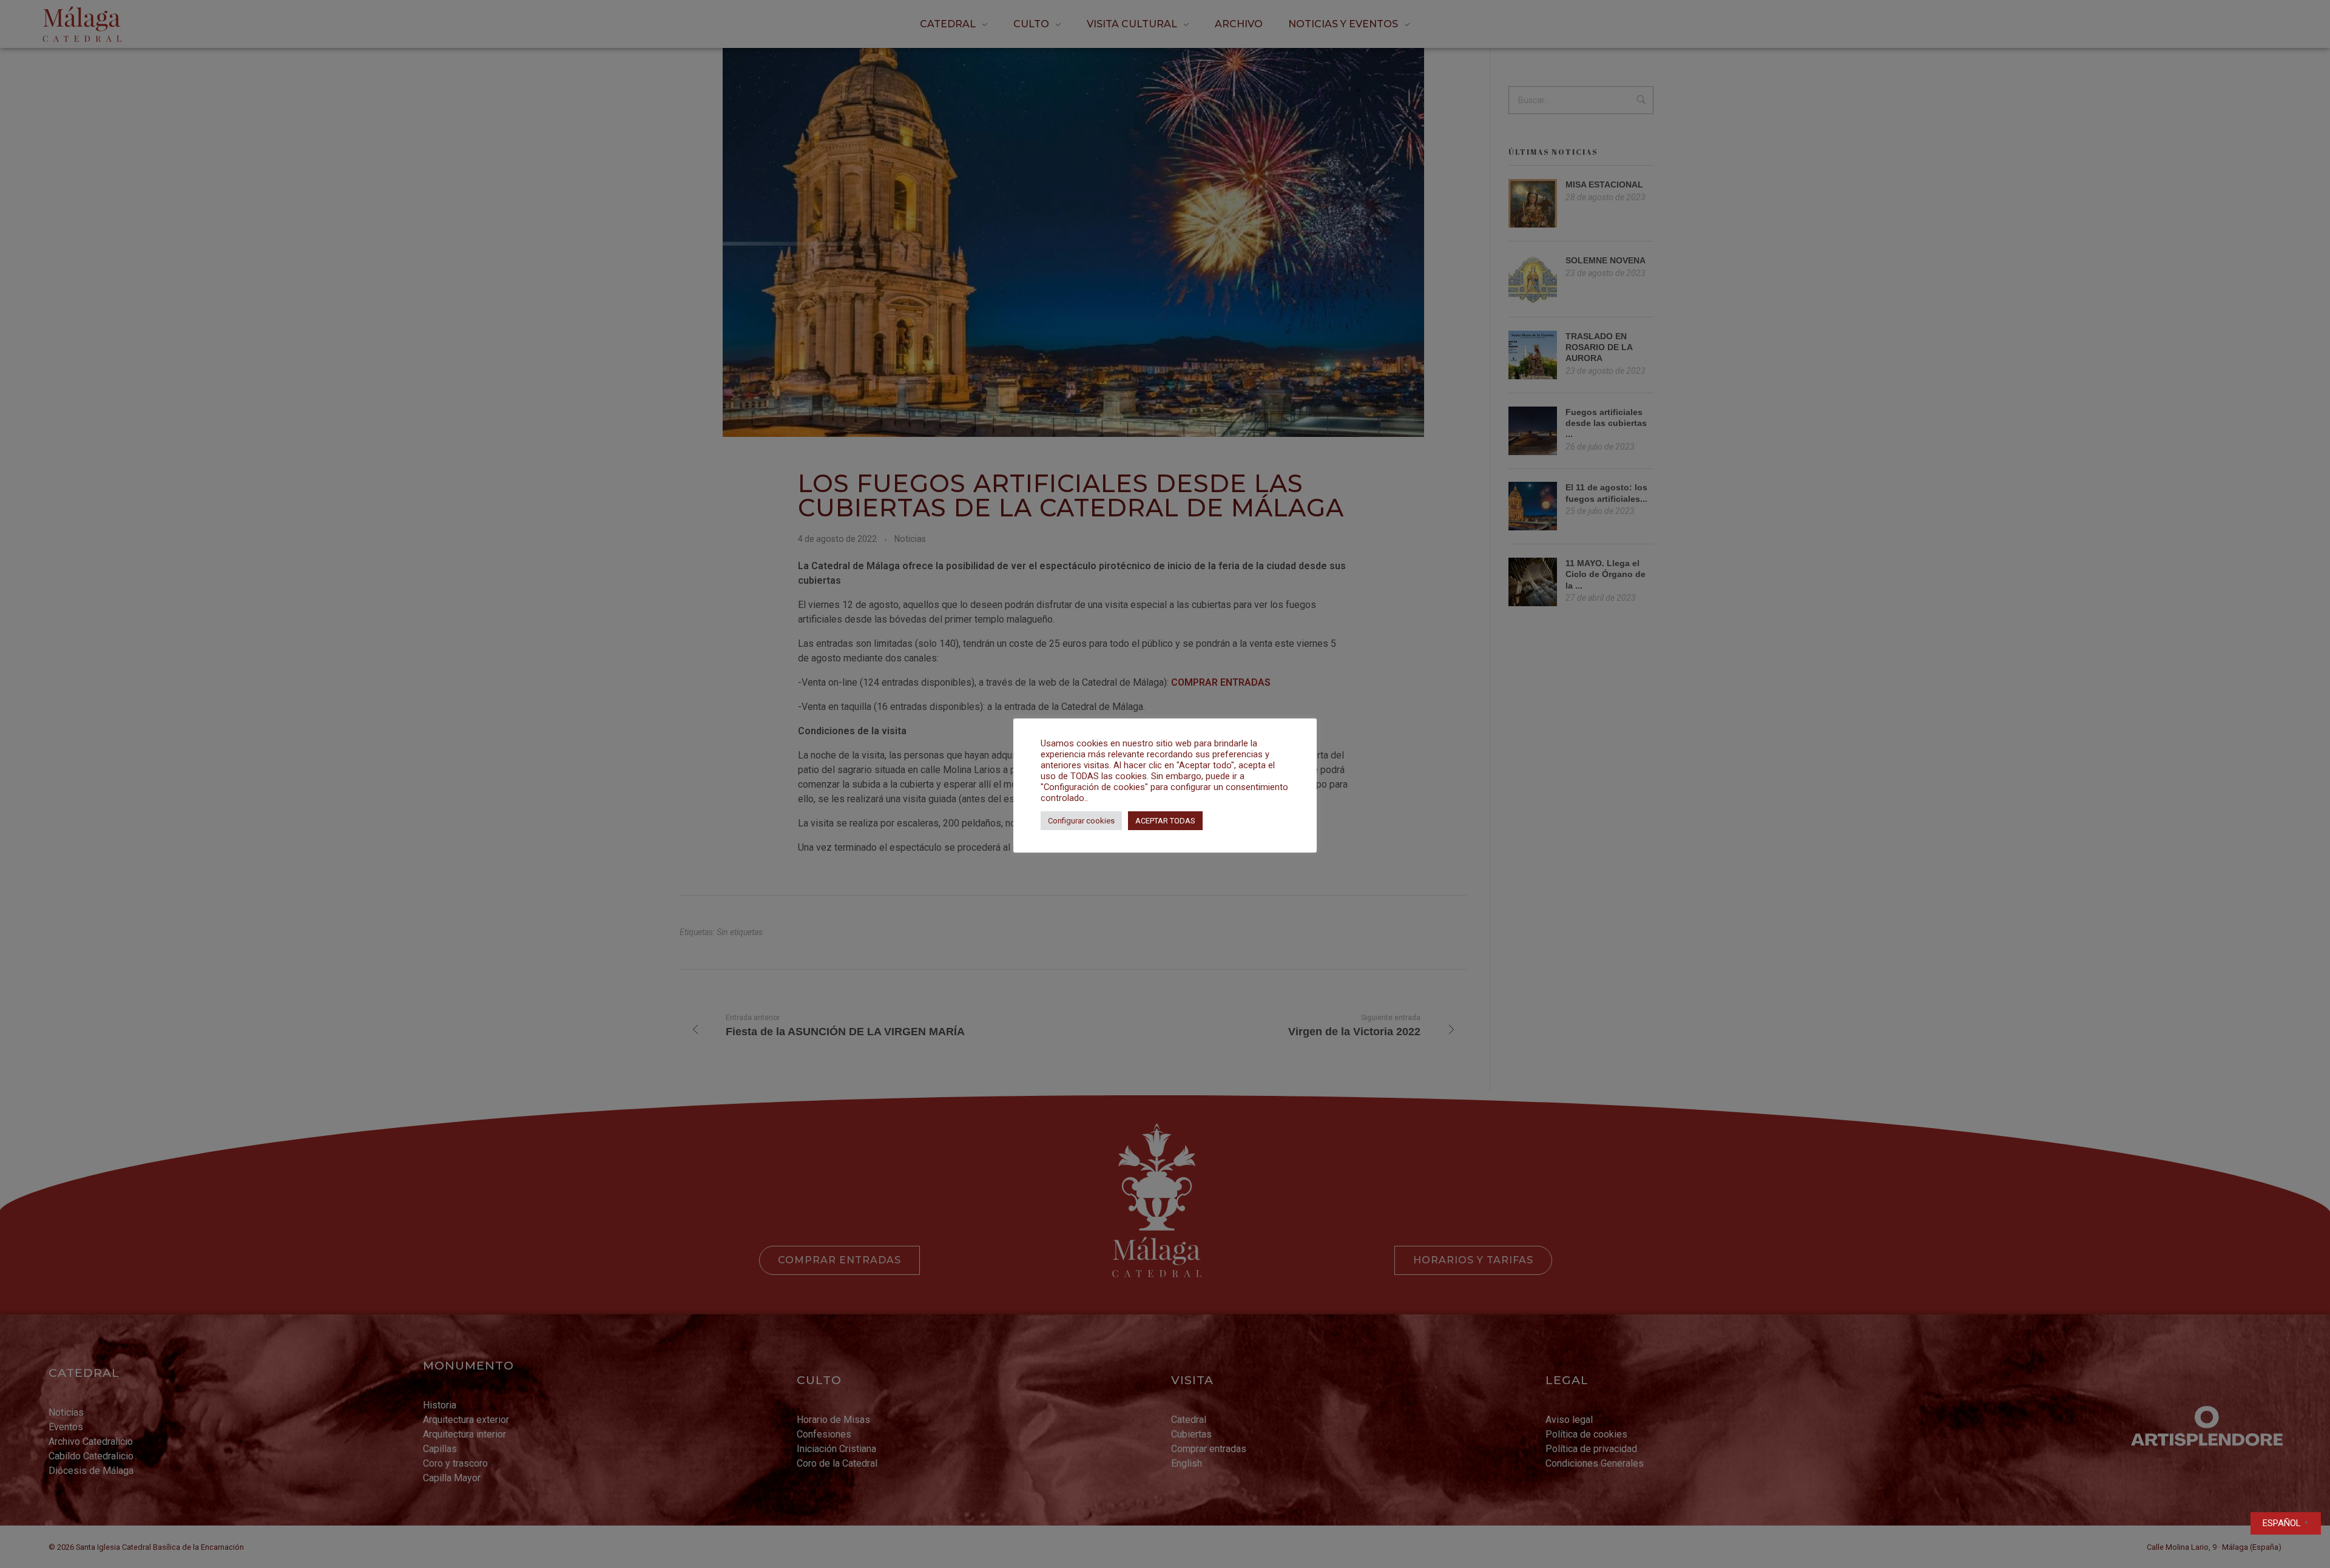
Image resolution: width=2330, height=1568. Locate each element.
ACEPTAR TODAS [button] (1165, 821)
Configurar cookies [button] (1081, 821)
